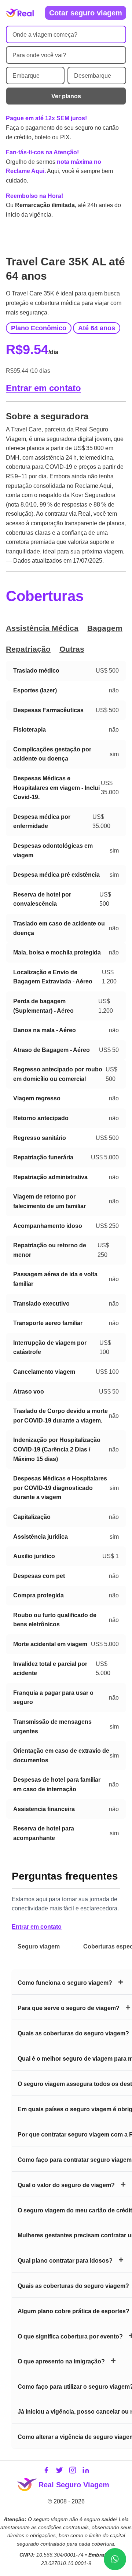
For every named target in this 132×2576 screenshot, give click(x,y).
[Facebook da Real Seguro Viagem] (46, 2472)
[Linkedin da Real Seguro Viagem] (86, 2472)
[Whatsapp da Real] (115, 2559)
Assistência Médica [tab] (42, 628)
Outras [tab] (72, 649)
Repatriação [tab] (28, 649)
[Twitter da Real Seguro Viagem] (59, 2472)
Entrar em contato (43, 388)
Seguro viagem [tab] (39, 1946)
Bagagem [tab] (105, 628)
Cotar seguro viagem (86, 13)
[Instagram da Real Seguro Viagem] (73, 2472)
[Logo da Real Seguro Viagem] (20, 13)
